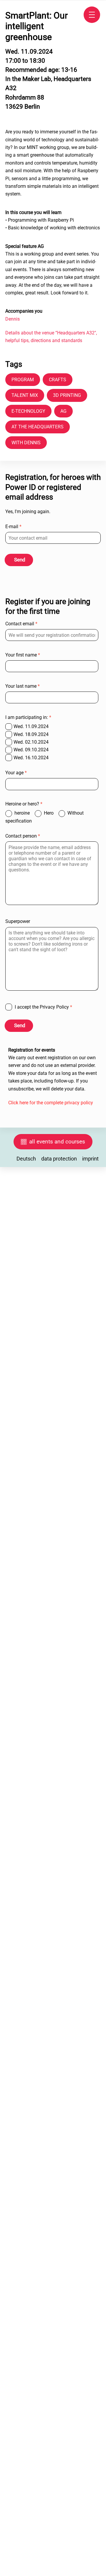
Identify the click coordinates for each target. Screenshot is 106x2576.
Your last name (23, 686)
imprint (90, 1159)
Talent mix (25, 395)
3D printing (67, 395)
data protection (59, 1159)
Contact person (23, 836)
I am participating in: (28, 717)
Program (23, 380)
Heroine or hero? (24, 804)
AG (63, 411)
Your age (16, 773)
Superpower (18, 921)
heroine (23, 813)
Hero (49, 813)
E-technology (28, 411)
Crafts (58, 380)
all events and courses (57, 1142)
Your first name (23, 655)
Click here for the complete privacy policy (51, 1103)
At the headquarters (38, 427)
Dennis (13, 319)
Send (20, 560)
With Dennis (26, 443)
